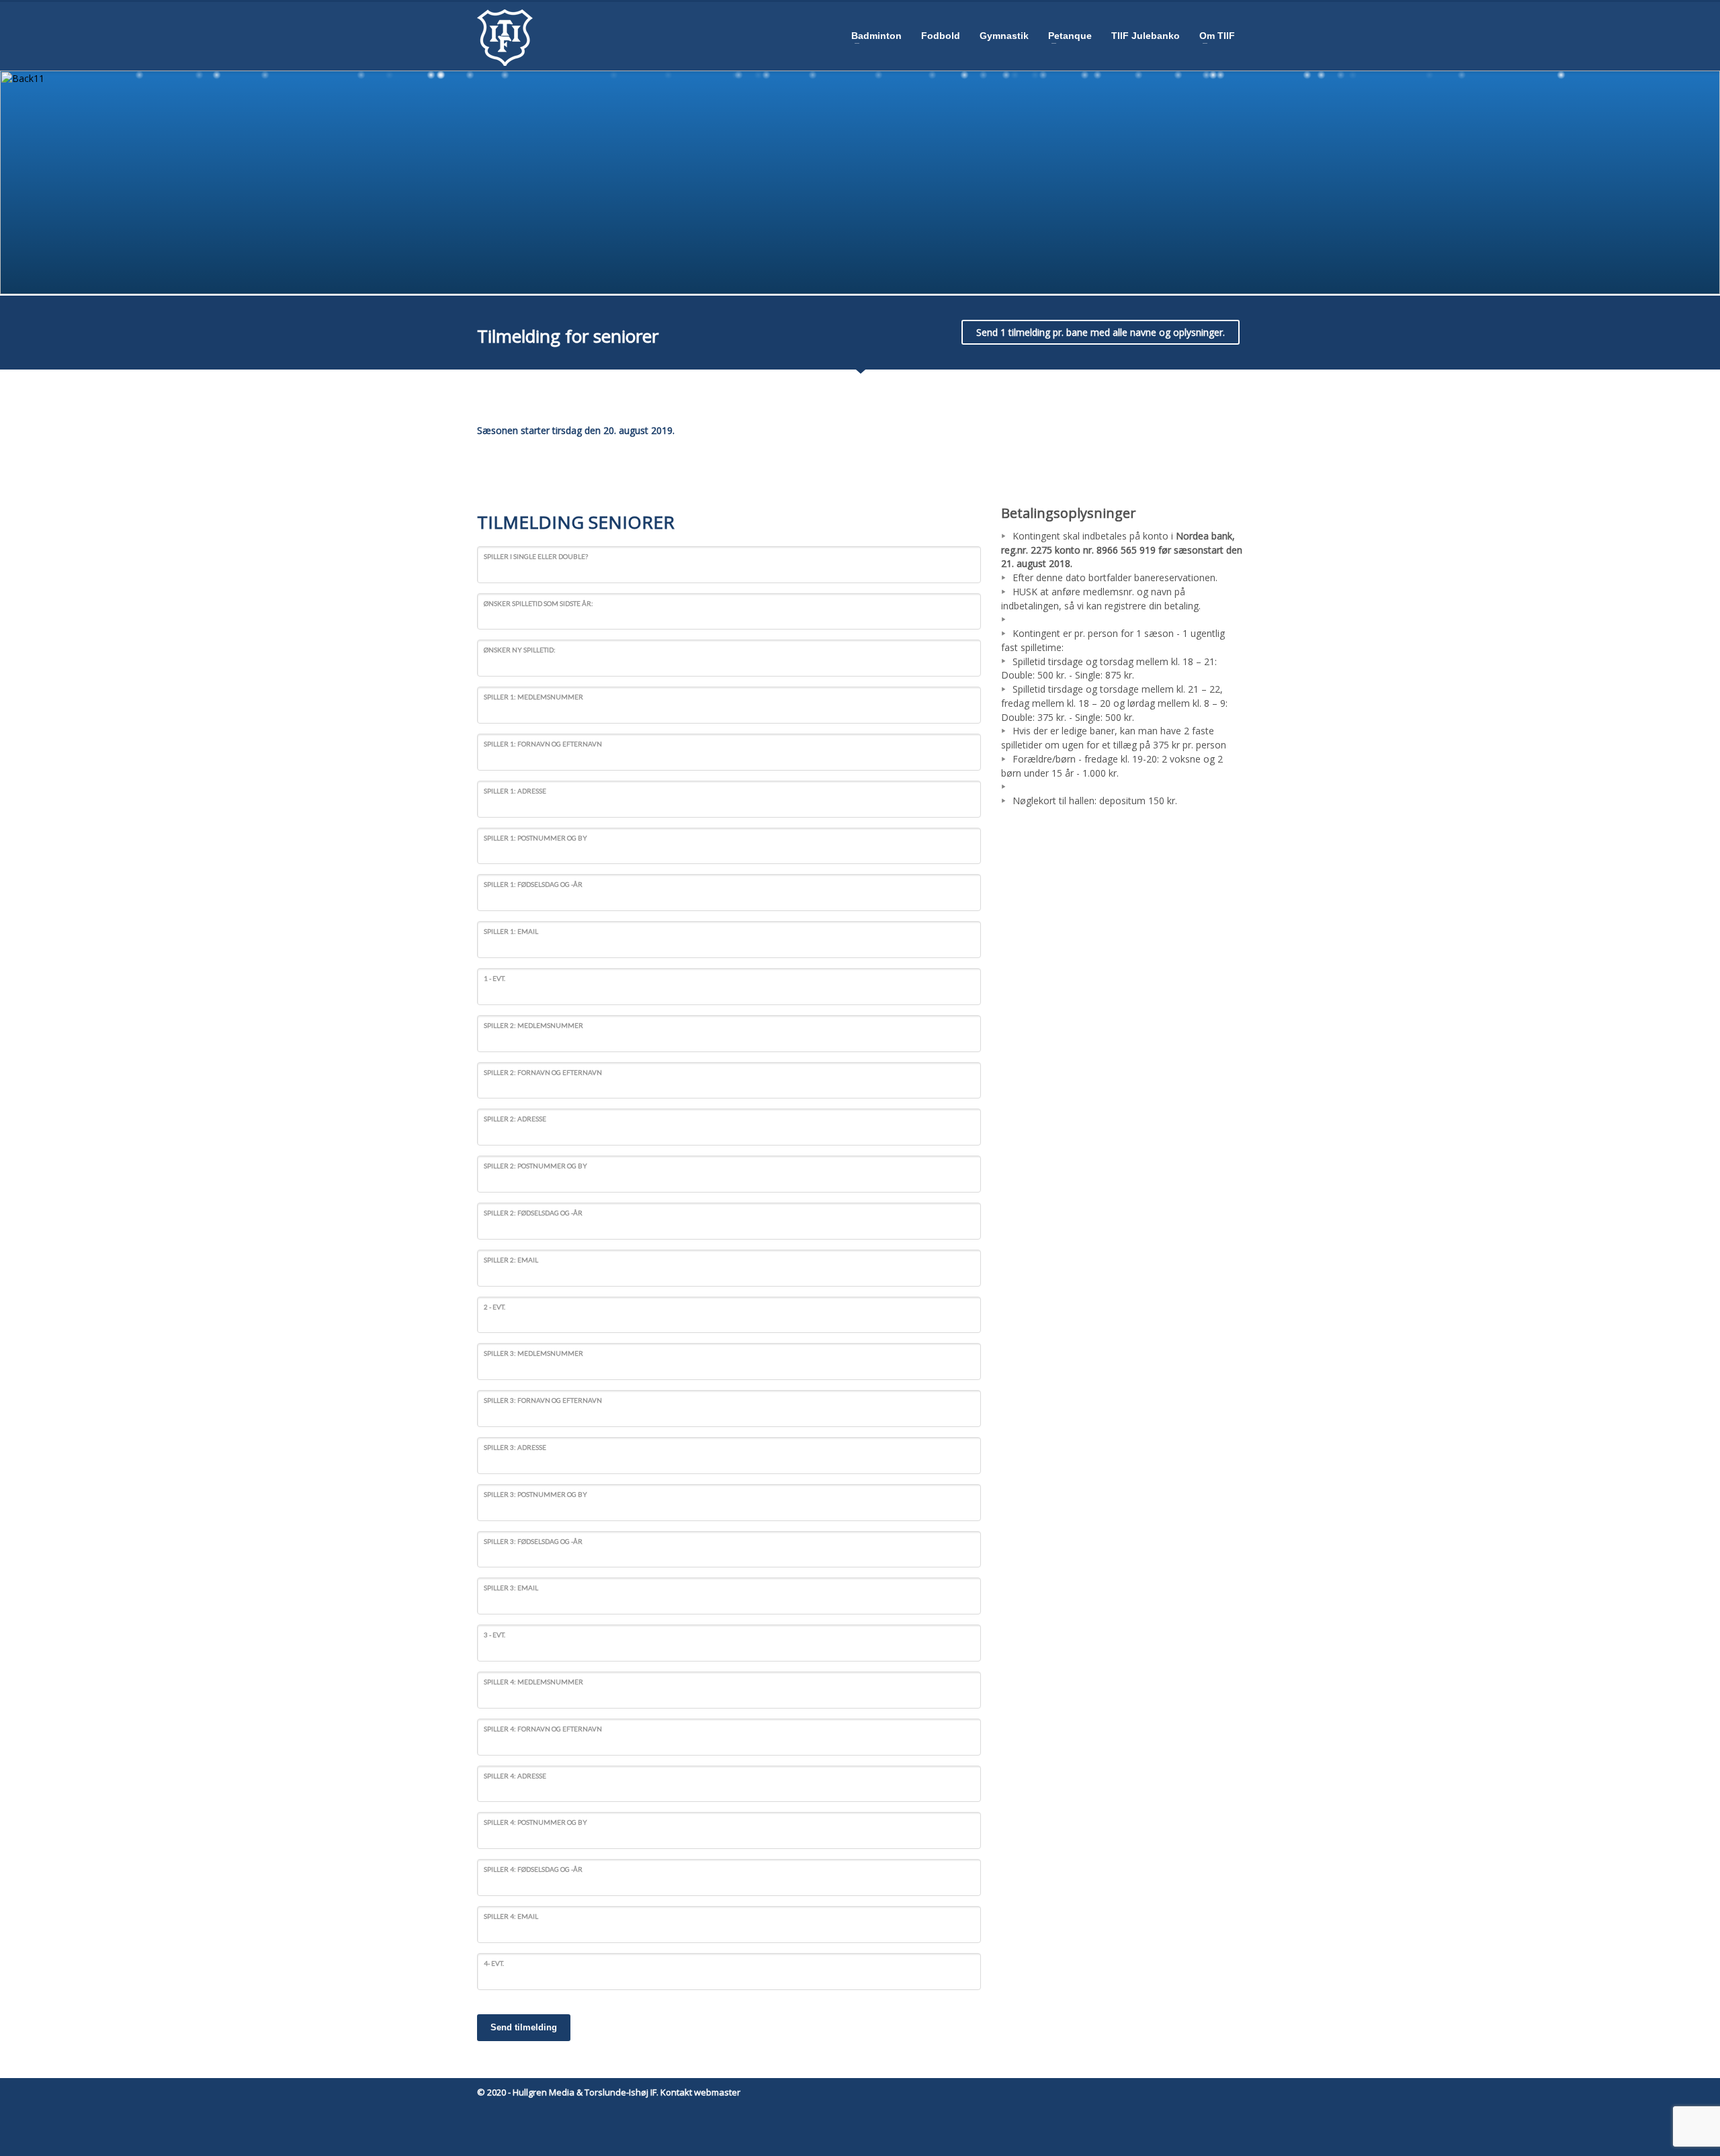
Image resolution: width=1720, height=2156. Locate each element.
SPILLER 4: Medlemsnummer (533, 1682)
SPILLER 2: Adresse (515, 1119)
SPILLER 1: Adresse (515, 791)
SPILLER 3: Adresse (515, 1447)
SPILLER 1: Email (511, 931)
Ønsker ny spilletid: (520, 650)
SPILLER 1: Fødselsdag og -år (533, 884)
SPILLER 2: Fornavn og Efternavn (543, 1072)
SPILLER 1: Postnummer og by (535, 838)
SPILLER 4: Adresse (515, 1776)
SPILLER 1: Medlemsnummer (533, 697)
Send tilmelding (524, 2027)
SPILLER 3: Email (511, 1588)
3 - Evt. (494, 1635)
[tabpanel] (860, 182)
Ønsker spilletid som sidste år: (539, 603)
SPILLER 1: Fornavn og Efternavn (543, 744)
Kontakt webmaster (700, 2092)
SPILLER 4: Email (511, 1916)
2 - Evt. (494, 1307)
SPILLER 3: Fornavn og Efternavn (543, 1400)
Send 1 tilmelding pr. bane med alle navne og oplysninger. (1101, 332)
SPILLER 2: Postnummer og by (535, 1166)
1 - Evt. (494, 978)
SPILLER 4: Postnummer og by (535, 1822)
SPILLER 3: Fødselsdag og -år (533, 1541)
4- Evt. (494, 1963)
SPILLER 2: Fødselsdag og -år (533, 1213)
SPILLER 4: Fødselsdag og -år (533, 1869)
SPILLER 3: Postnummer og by (535, 1494)
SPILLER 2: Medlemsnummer (533, 1025)
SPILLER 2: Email (511, 1260)
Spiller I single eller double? (536, 556)
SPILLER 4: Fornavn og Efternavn (543, 1729)
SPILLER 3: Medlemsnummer (533, 1353)
